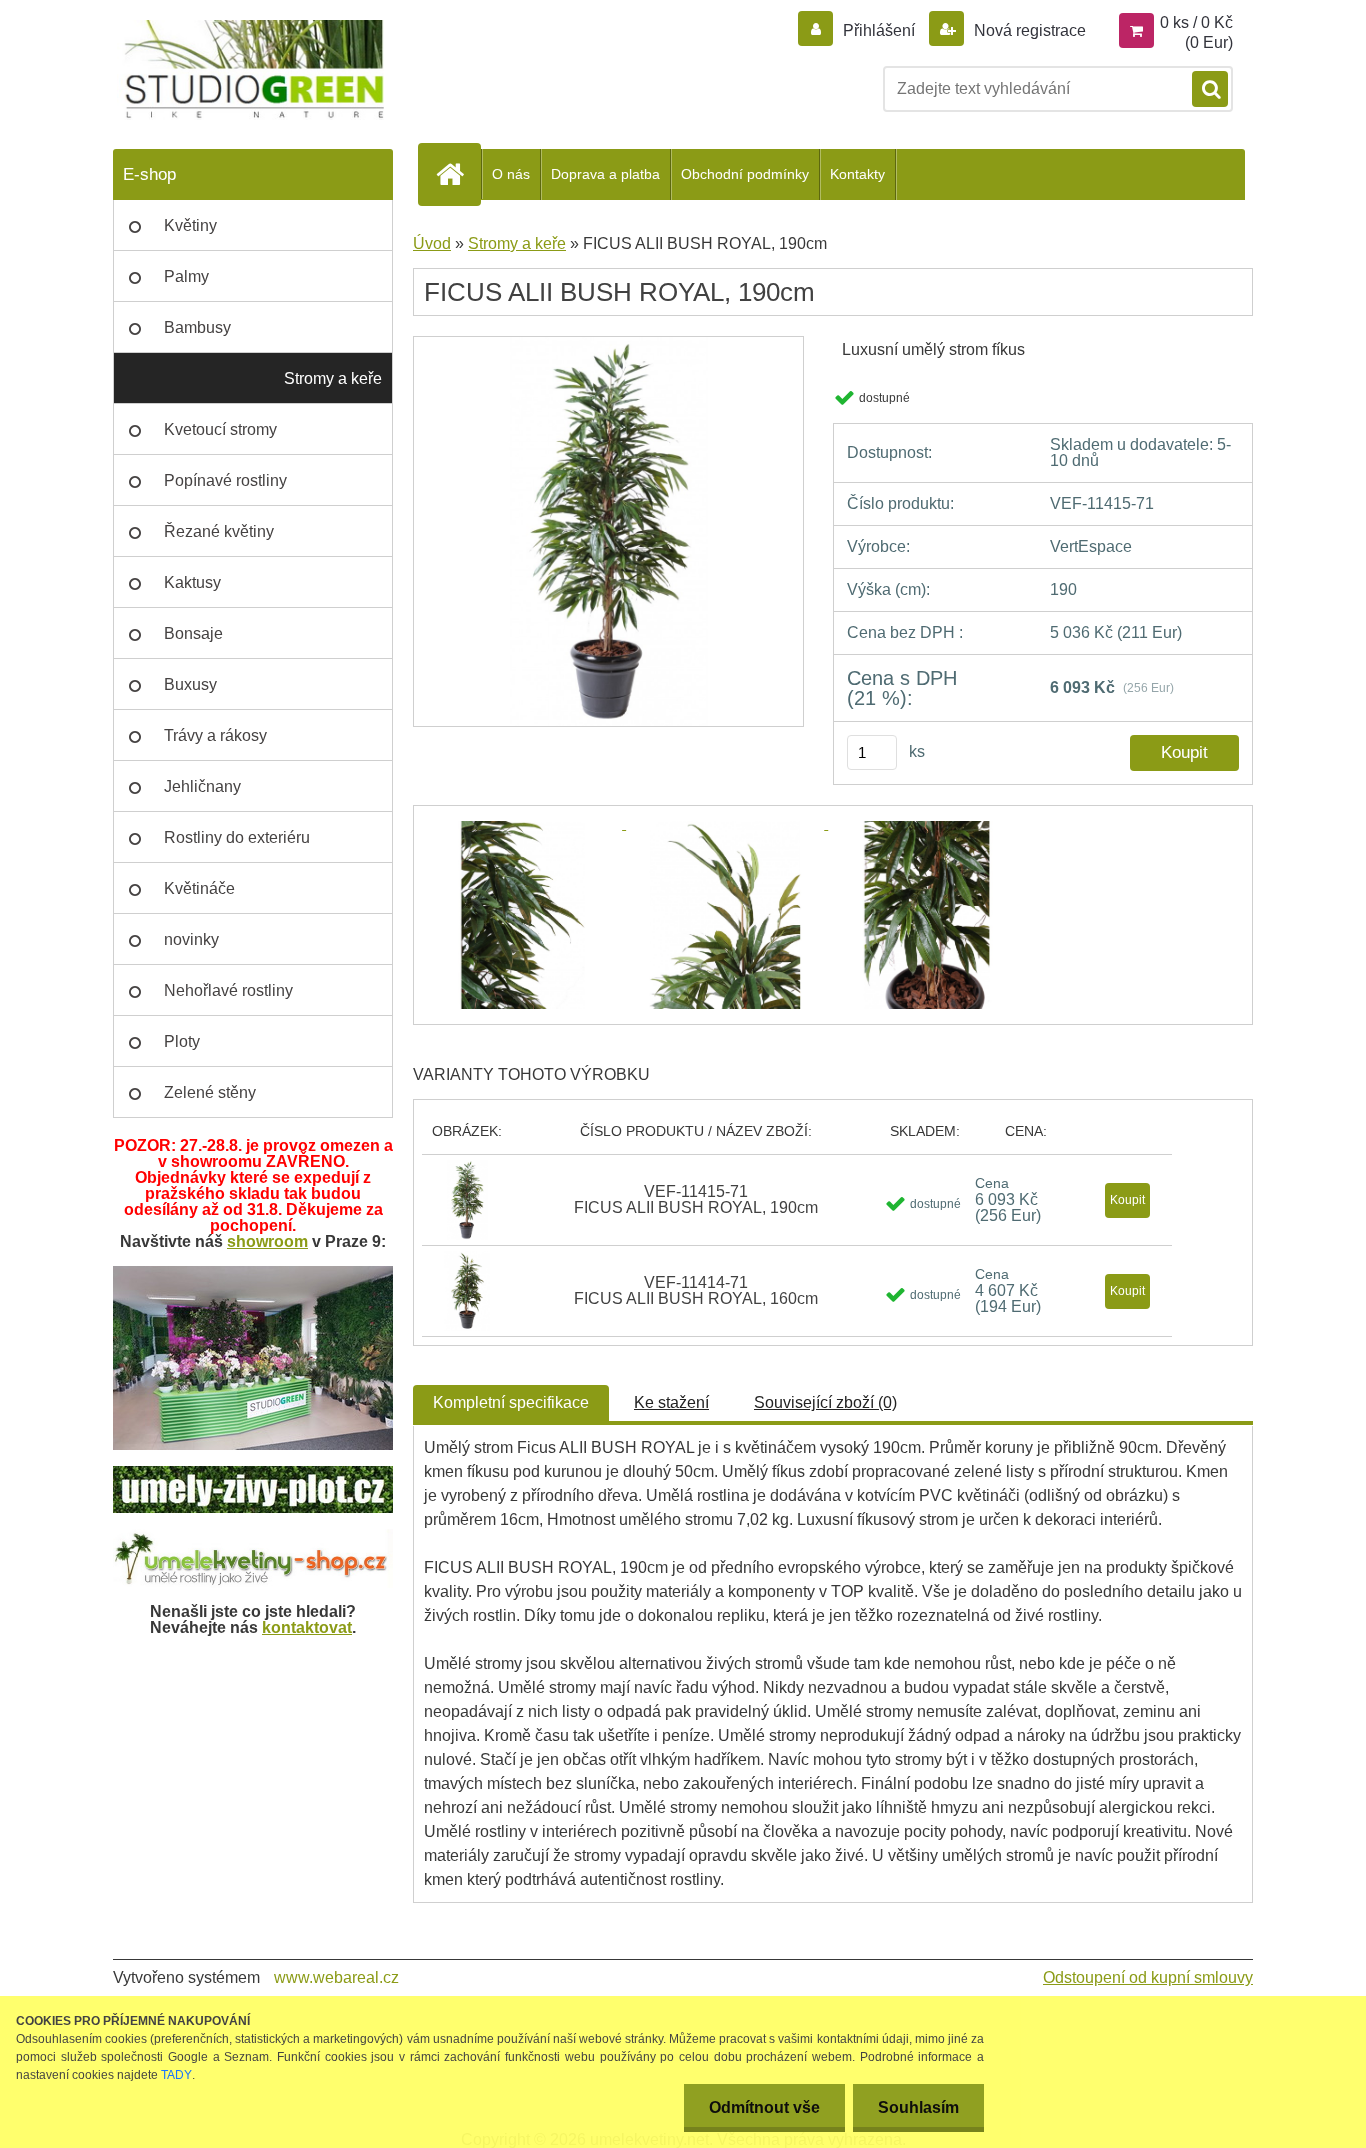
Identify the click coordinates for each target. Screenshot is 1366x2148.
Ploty (182, 1041)
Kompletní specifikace (511, 1402)
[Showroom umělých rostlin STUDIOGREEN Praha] (253, 1273)
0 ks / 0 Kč (1196, 22)
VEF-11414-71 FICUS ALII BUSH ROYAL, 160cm (696, 1290)
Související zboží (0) (825, 1402)
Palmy (186, 276)
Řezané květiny (219, 531)
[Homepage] (458, 174)
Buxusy (190, 684)
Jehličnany (202, 786)
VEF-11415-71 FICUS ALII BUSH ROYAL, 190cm (696, 1199)
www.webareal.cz (336, 1977)
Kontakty (857, 174)
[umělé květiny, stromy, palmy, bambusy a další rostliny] (253, 1536)
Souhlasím (918, 2107)
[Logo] (250, 70)
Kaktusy (192, 582)
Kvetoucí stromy (220, 429)
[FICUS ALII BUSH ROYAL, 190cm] (608, 343)
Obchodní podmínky (745, 174)
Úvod (432, 243)
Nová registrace (1028, 30)
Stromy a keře (333, 378)
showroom (267, 1241)
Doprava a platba (605, 174)
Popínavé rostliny (225, 480)
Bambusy (197, 327)
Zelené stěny (210, 1092)
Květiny (190, 225)
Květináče (199, 888)
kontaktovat (307, 1627)
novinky (191, 939)
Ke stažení (671, 1402)
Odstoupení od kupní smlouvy (1148, 1977)
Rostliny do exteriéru (237, 837)
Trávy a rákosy (215, 735)
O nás (511, 174)
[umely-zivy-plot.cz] (253, 1473)
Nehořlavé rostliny (228, 990)
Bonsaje (193, 633)
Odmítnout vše (764, 2107)
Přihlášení (879, 30)
